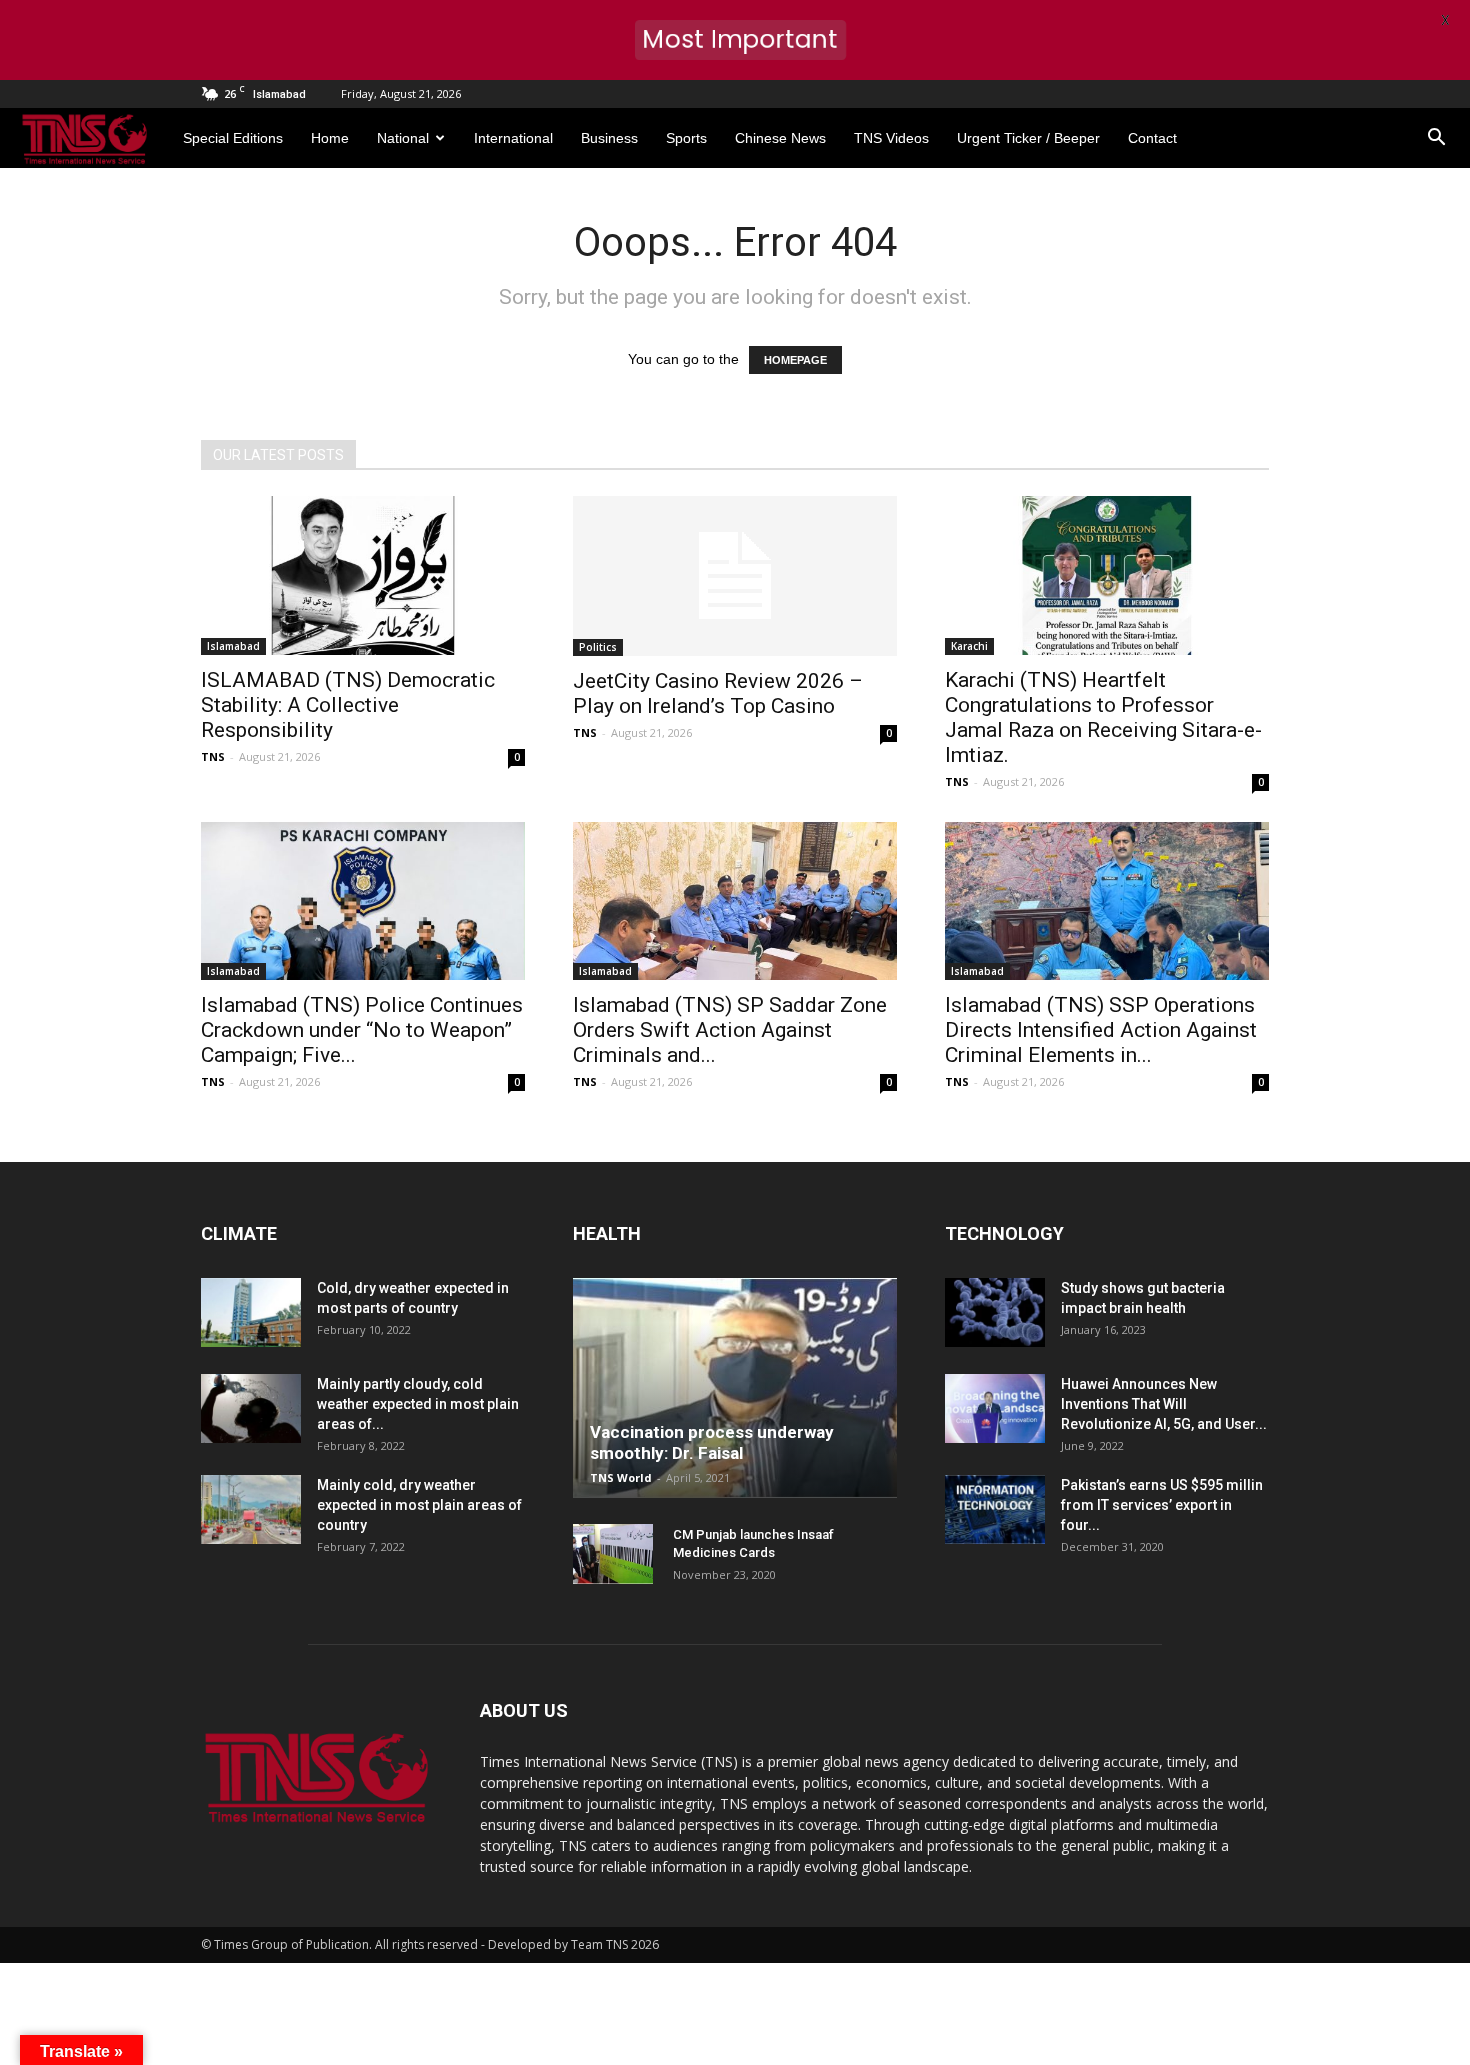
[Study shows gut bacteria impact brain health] (995, 1312)
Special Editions (233, 138)
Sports (686, 138)
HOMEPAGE (795, 360)
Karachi (969, 646)
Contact (1152, 138)
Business (609, 138)
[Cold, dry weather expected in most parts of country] (251, 1312)
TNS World (621, 1477)
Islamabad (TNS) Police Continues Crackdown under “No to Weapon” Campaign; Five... (362, 1030)
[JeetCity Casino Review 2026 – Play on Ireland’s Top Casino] (735, 576)
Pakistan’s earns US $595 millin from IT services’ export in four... (1162, 1505)
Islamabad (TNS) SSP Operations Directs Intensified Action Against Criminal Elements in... (1101, 1030)
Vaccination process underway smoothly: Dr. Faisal (712, 1442)
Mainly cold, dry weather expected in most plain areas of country (419, 1505)
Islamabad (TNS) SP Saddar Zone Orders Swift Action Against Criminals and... (730, 1030)
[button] (1436, 138)
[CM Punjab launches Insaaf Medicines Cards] (613, 1554)
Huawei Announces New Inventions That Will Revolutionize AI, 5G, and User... (1164, 1404)
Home (330, 138)
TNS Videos (891, 138)
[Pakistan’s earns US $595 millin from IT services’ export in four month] (995, 1509)
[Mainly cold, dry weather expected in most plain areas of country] (251, 1509)
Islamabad (233, 646)
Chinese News (780, 138)
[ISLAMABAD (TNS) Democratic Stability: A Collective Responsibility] (363, 575)
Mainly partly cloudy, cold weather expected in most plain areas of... (418, 1404)
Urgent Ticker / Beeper (1028, 138)
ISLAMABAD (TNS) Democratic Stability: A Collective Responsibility (348, 705)
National (403, 138)
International (513, 138)
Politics (598, 647)
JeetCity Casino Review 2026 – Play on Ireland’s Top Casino (718, 693)
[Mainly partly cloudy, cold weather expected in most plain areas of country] (251, 1408)
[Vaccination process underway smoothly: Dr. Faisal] (735, 1388)
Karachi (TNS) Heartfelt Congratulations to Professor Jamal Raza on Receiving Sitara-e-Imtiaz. (1103, 717)
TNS (213, 756)
